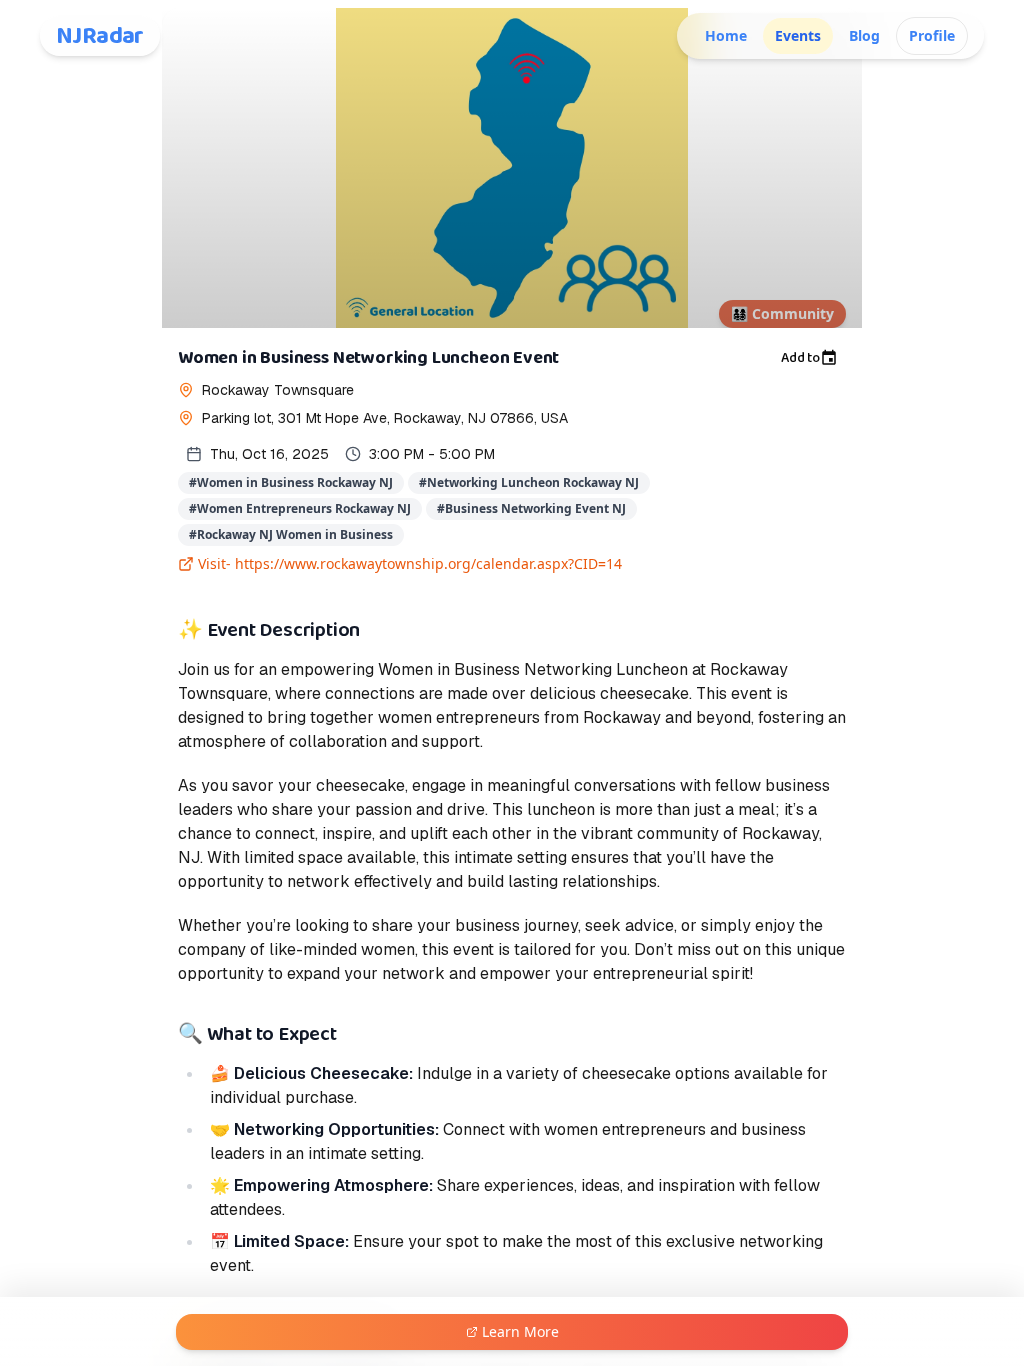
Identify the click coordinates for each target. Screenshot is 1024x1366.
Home (726, 35)
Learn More (520, 1331)
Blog (864, 35)
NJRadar (100, 36)
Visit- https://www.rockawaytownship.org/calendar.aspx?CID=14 (410, 563)
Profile (932, 35)
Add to (800, 358)
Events (798, 35)
